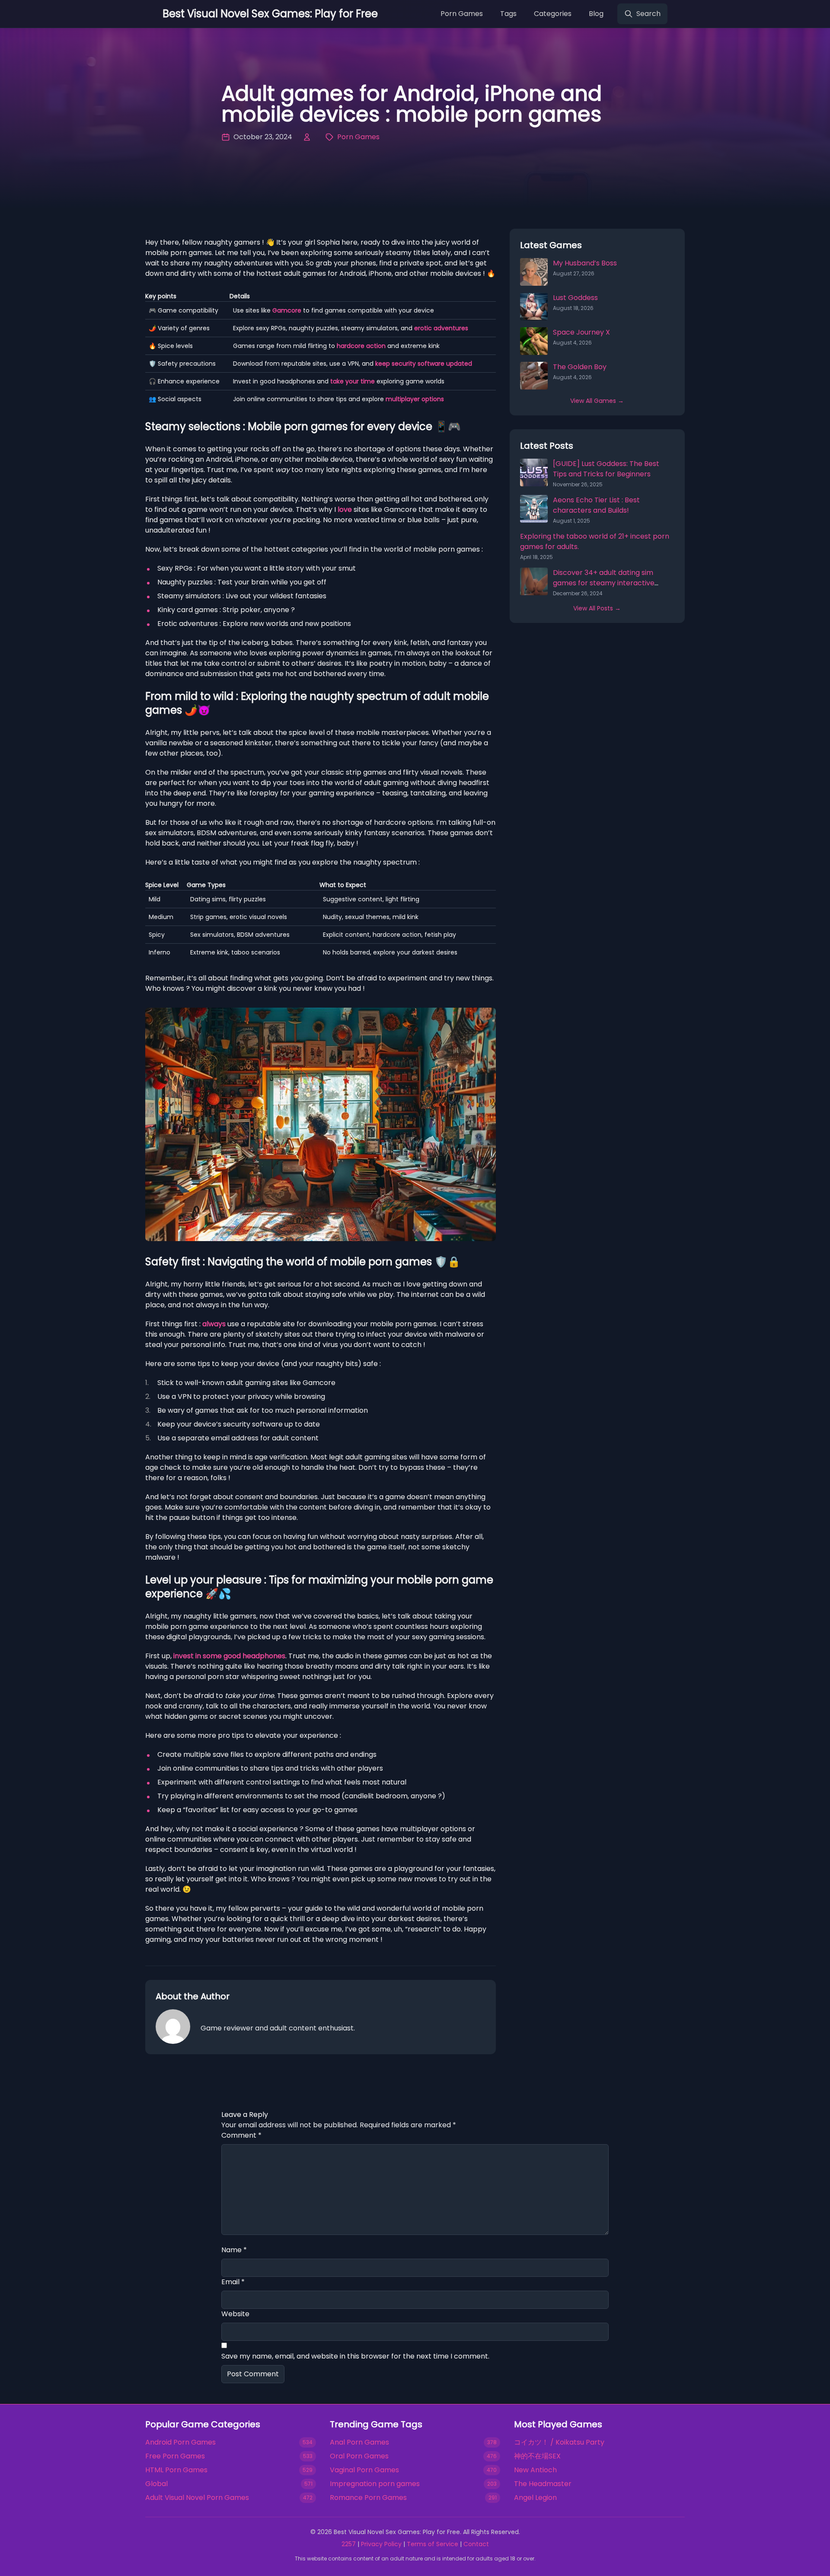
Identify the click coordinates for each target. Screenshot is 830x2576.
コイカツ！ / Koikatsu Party (559, 2442)
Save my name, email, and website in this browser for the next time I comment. (355, 2356)
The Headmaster (543, 2484)
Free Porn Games (175, 2456)
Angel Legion (535, 2498)
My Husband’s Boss (585, 263)
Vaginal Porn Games (364, 2470)
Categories (553, 14)
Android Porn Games (180, 2442)
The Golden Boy (580, 367)
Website (235, 2314)
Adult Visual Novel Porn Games (197, 2498)
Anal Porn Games (359, 2442)
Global (156, 2484)
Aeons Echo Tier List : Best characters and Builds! (596, 505)
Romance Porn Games (368, 2498)
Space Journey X (581, 332)
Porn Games (462, 14)
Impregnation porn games (375, 2484)
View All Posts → (597, 608)
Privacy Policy (381, 2544)
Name (234, 2250)
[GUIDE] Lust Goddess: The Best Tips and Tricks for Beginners (606, 469)
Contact (476, 2544)
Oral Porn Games (359, 2456)
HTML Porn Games (176, 2470)
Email (233, 2282)
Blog (596, 14)
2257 (349, 2544)
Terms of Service (433, 2544)
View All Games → (597, 401)
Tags (508, 14)
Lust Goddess (575, 298)
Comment (241, 2135)
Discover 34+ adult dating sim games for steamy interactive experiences (604, 583)
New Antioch (535, 2470)
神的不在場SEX (537, 2456)
